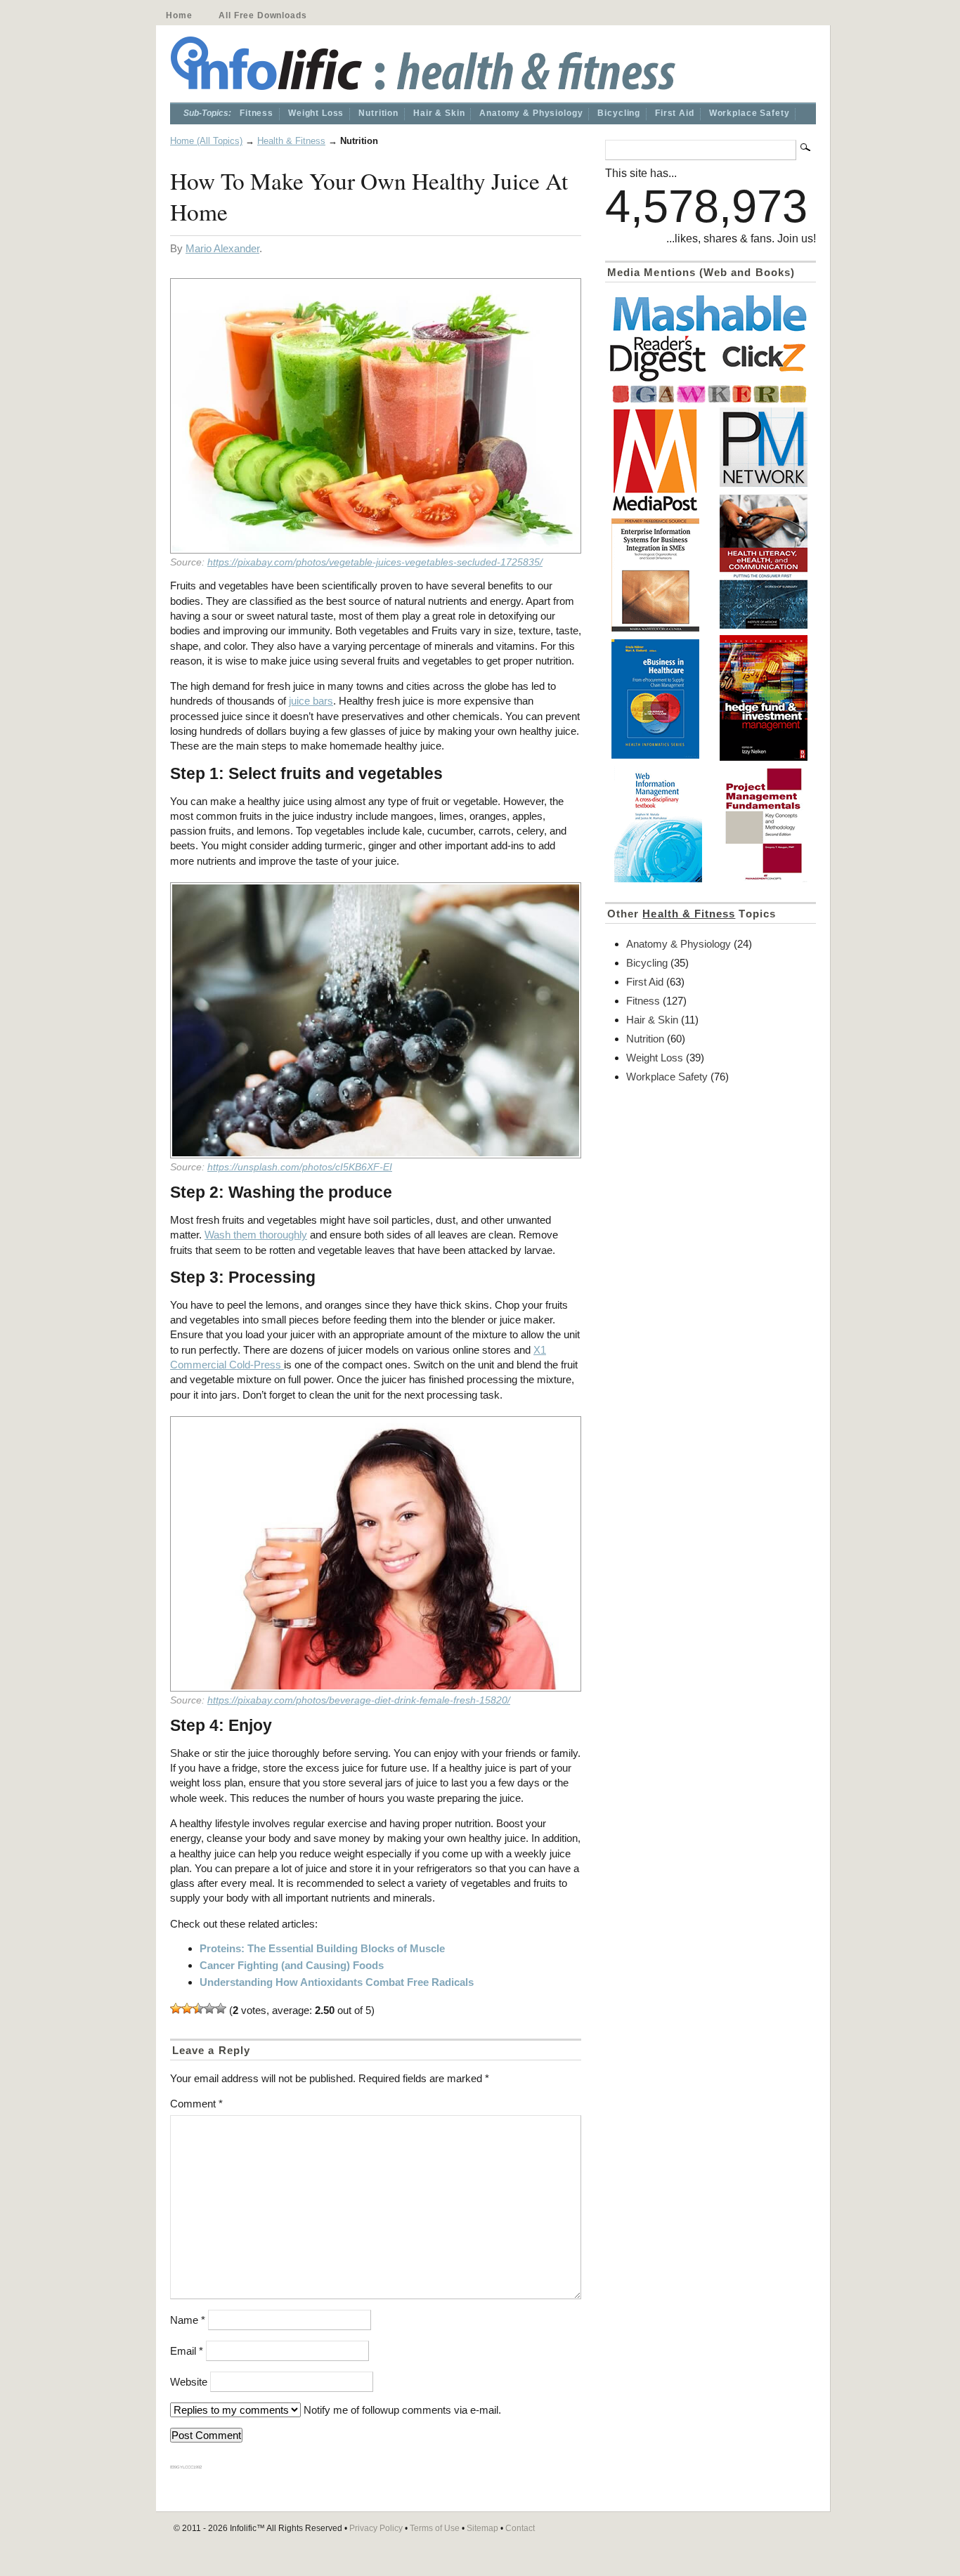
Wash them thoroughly (256, 1235)
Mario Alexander (222, 248)
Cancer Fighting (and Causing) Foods (292, 1965)
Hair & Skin (439, 113)
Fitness (257, 113)
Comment (196, 2104)
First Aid (675, 113)
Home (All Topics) (206, 141)
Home (179, 15)
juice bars (311, 701)
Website (189, 2382)
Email (187, 2351)
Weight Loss (316, 113)
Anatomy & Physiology (531, 113)
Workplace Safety (750, 113)
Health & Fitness (291, 141)
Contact (520, 2528)
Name (188, 2320)
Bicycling (619, 113)
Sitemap (482, 2528)
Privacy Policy (376, 2528)
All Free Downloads (262, 15)
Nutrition (378, 113)
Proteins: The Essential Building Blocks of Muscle (322, 1948)
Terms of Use (435, 2528)
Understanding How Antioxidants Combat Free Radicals (337, 1982)
